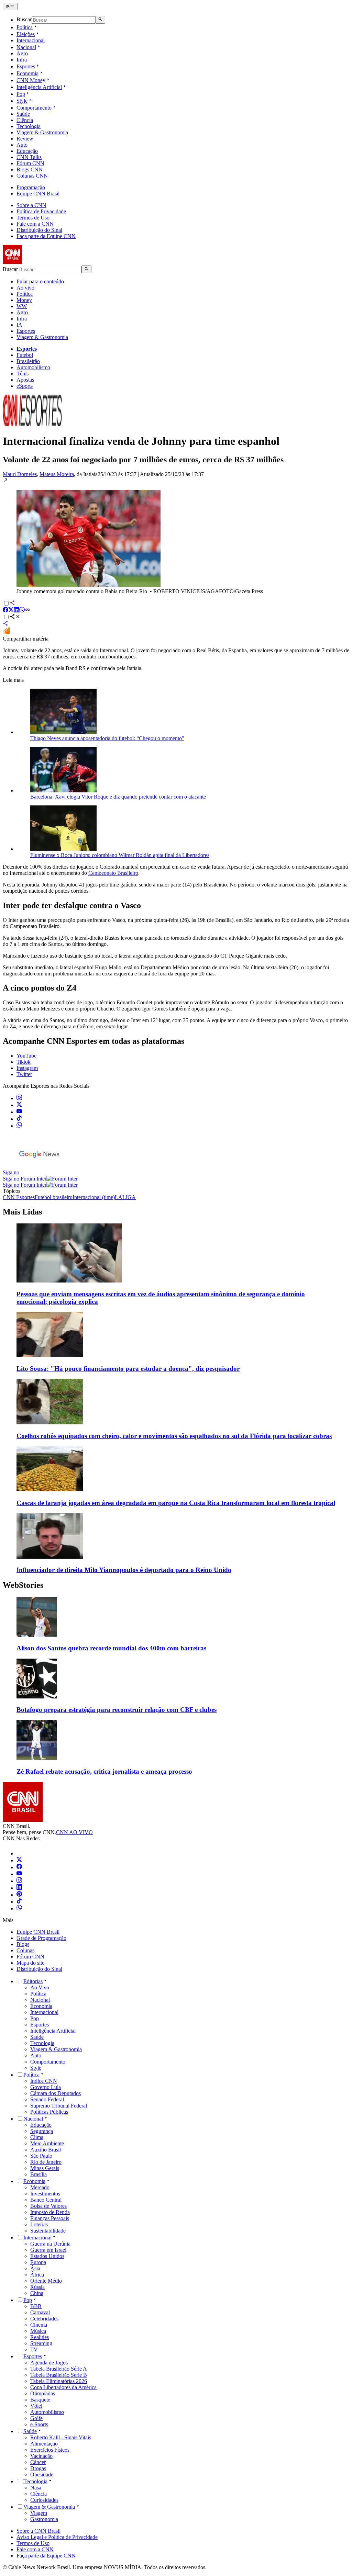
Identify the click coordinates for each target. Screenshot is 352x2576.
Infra (22, 60)
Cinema (39, 2325)
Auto (22, 145)
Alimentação (44, 2444)
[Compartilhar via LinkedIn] (16, 611)
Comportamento (34, 108)
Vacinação (41, 2456)
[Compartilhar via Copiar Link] (27, 611)
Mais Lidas (22, 1212)
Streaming (41, 2343)
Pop (21, 94)
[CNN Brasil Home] (40, 262)
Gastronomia (44, 2519)
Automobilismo (33, 367)
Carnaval (40, 2312)
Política (25, 27)
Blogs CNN (30, 170)
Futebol (25, 355)
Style (22, 101)
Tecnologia (29, 126)
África (37, 2275)
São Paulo (41, 2156)
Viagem (39, 2513)
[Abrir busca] (100, 20)
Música (38, 2331)
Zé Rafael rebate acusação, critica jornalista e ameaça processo (104, 1771)
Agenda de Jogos (49, 2363)
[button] (176, 536)
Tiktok (24, 1062)
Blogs (23, 1944)
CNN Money (31, 80)
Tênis (23, 374)
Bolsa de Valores (48, 2206)
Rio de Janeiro (46, 2162)
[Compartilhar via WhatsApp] (22, 611)
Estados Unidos (47, 2256)
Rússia (37, 2287)
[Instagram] (19, 1881)
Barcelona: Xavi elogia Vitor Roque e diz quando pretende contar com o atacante (118, 797)
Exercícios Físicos (50, 2450)
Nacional (26, 47)
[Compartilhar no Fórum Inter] (6, 632)
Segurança (42, 2131)
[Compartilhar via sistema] (5, 624)
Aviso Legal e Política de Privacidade (57, 2537)
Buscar (24, 20)
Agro (22, 53)
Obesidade (42, 2475)
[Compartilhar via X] (11, 611)
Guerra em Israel (48, 2250)
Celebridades (44, 2319)
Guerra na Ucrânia (50, 2244)
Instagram (27, 1068)
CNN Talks (29, 157)
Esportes (26, 66)
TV (34, 2349)
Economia (27, 73)
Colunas (25, 1950)
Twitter (24, 1074)
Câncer (38, 2462)
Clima (37, 2137)
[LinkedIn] (19, 1888)
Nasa (36, 2488)
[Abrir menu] (10, 7)
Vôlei (36, 2406)
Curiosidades (44, 2500)
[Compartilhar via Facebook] (5, 611)
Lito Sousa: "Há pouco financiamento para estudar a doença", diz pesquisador (128, 1369)
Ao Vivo (40, 1987)
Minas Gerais (45, 2168)
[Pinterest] (19, 1895)
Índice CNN (44, 2081)
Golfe (36, 2418)
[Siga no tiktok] (19, 1119)
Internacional (31, 40)
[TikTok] (19, 1902)
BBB (36, 2306)
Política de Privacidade (41, 211)
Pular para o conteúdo (40, 281)
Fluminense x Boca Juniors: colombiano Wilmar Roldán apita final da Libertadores (120, 855)
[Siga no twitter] (19, 1105)
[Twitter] (19, 1860)
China (37, 2293)
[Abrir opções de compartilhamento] (15, 617)
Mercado (40, 2187)
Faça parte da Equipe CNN (46, 236)
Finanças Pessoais (50, 2218)
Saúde (23, 114)
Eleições (26, 34)
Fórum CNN (30, 163)
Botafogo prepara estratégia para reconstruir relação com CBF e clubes (117, 1710)
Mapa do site (30, 1963)
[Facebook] (19, 1867)
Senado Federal (47, 2099)
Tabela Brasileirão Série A (59, 2369)
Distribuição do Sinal (39, 230)
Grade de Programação (41, 1938)
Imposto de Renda (50, 2212)
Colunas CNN (32, 176)
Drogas (38, 2468)
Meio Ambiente (47, 2143)
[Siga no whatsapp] (19, 1126)
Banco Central (46, 2200)
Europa (38, 2262)
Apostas (25, 380)
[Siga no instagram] (19, 1098)
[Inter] (21, 1854)
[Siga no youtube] (19, 1112)
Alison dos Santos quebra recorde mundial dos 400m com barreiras (111, 1648)
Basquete (40, 2400)
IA (19, 325)
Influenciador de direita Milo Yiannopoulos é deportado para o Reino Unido (124, 1570)
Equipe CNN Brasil (38, 194)
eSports (25, 386)
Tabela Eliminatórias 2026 (59, 2381)
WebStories (23, 1585)
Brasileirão (28, 361)
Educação (27, 151)
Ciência (25, 120)
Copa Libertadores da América (63, 2387)
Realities (40, 2337)
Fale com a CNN (35, 224)
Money (24, 300)
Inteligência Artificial (39, 87)
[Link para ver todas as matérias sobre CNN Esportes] (32, 424)
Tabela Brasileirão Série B (59, 2375)
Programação (31, 187)
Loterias (39, 2224)
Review (25, 139)
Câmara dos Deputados (56, 2093)
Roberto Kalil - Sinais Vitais (61, 2437)
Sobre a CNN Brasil (38, 2531)
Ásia (35, 2268)
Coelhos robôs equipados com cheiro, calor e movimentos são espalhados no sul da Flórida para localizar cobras (174, 1436)
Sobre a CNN (31, 205)
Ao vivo (25, 288)
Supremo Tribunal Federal (59, 2106)
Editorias (33, 1981)
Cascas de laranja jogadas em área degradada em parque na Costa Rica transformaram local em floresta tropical (176, 1503)
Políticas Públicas (49, 2112)
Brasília (38, 2174)
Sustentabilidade (48, 2231)
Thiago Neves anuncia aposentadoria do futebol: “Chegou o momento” (107, 738)
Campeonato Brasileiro (113, 873)
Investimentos (45, 2194)
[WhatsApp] (19, 1908)
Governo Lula (46, 2087)
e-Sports (39, 2424)
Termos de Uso (33, 218)
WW (22, 306)
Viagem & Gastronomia (42, 132)
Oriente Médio (46, 2281)
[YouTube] (19, 1874)
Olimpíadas (43, 2393)
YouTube (26, 1056)
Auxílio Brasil (46, 2150)
